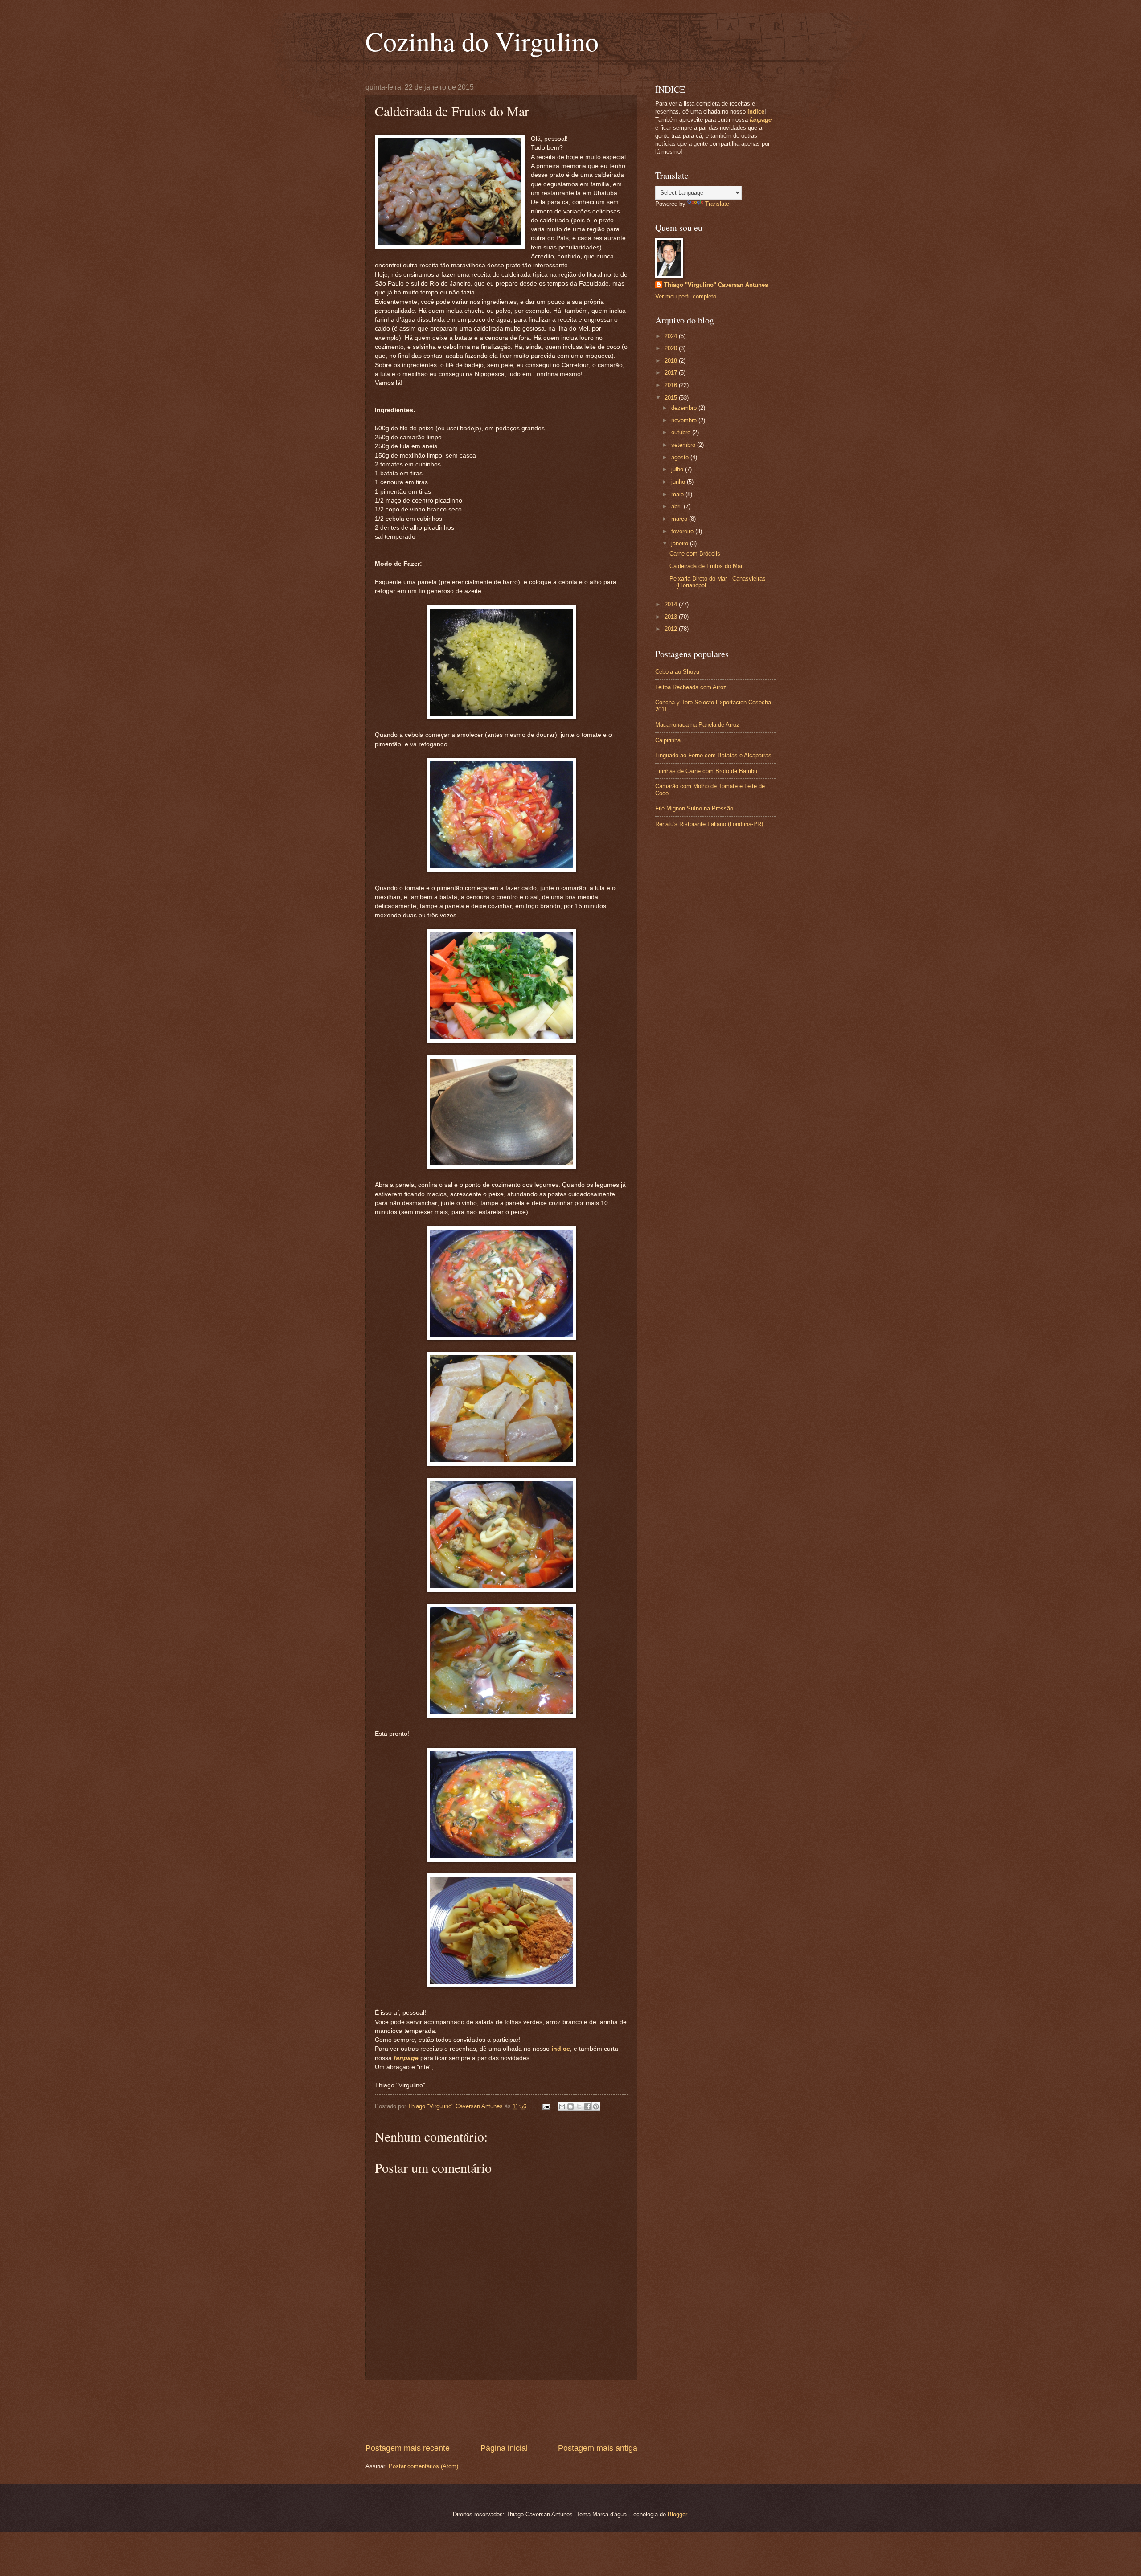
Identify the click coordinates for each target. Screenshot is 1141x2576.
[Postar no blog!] (570, 2106)
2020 (672, 348)
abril (677, 506)
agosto (681, 457)
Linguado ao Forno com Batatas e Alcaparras (713, 755)
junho (679, 482)
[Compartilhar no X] (579, 2106)
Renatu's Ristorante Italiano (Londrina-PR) (709, 824)
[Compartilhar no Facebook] (587, 2106)
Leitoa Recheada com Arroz (691, 687)
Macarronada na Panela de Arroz (697, 725)
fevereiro (683, 531)
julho (678, 469)
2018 (672, 361)
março (680, 519)
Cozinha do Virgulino (482, 41)
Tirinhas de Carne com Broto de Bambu (706, 771)
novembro (685, 420)
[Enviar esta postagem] (546, 2106)
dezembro (685, 408)
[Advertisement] (528, 2412)
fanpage (406, 2058)
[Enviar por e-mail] (562, 2106)
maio (678, 494)
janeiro (681, 543)
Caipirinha (668, 740)
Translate (717, 204)
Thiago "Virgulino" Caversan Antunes (716, 285)
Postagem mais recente (408, 2448)
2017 (672, 373)
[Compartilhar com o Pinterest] (596, 2106)
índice (561, 2049)
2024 (672, 336)
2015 (672, 398)
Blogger (677, 2514)
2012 (672, 629)
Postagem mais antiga (598, 2448)
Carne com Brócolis (695, 554)
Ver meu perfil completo (686, 296)
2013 (672, 617)
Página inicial (504, 2448)
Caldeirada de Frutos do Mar (706, 566)
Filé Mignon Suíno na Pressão (694, 808)
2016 (672, 385)
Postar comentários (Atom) (423, 2466)
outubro (682, 432)
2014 (672, 604)
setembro (684, 445)
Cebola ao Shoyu (677, 672)
